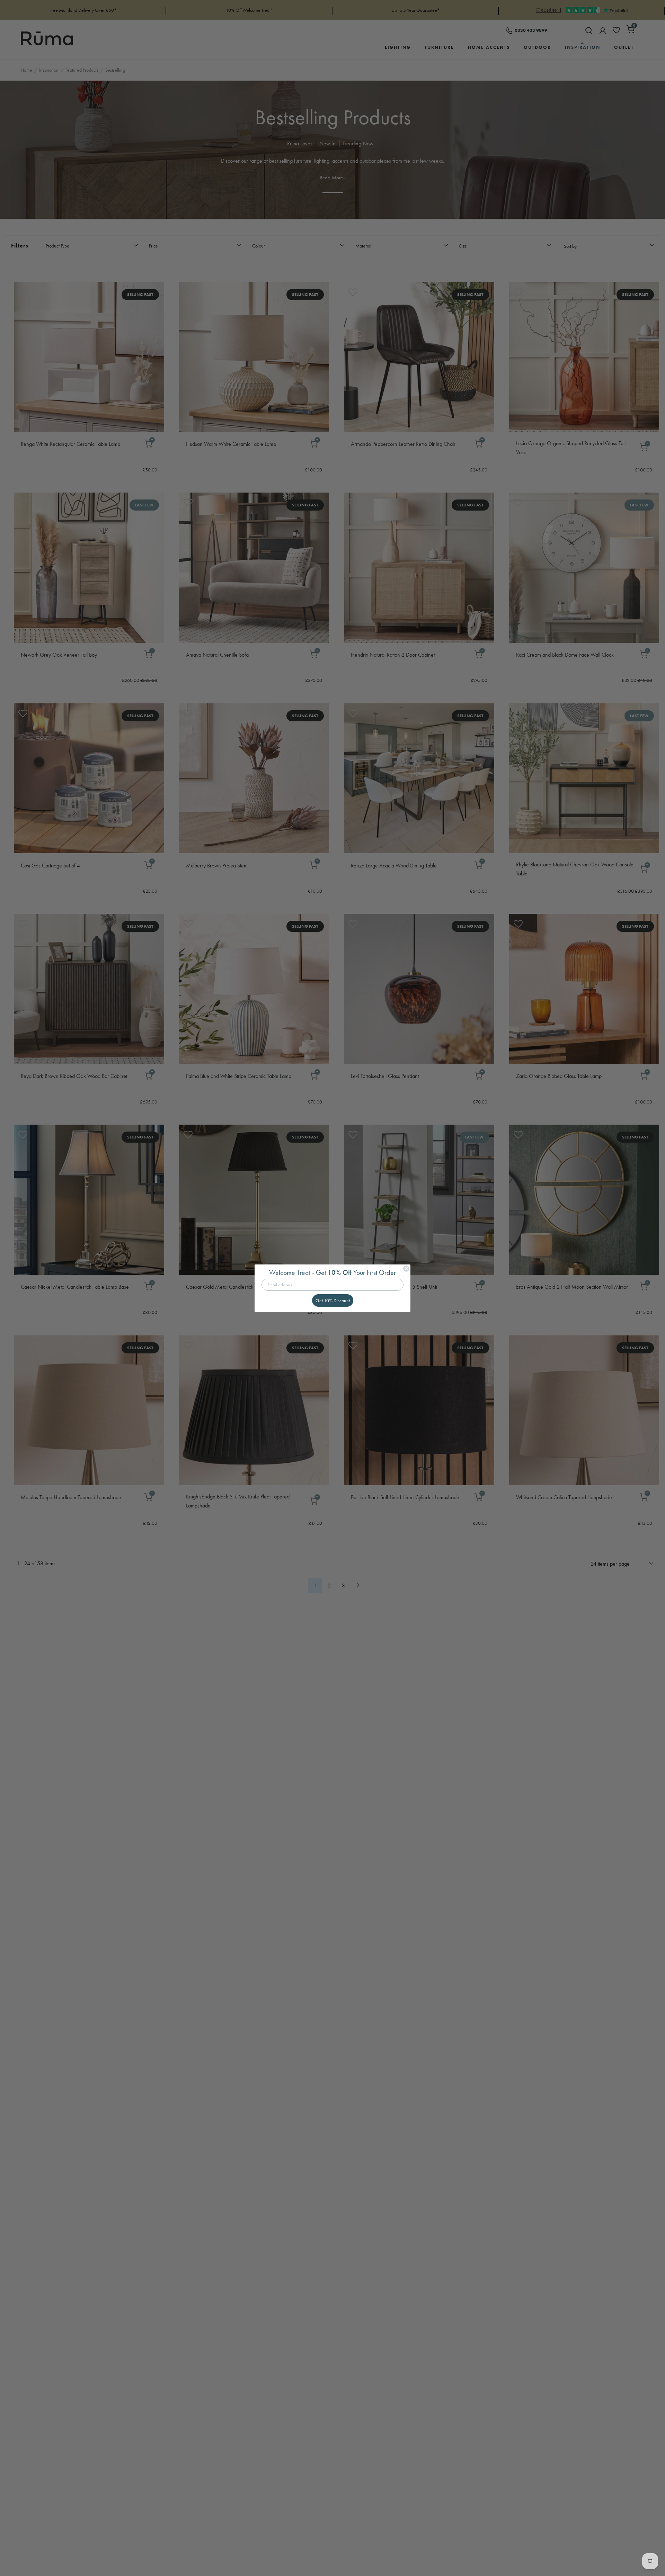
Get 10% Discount (333, 1300)
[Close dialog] (406, 1269)
